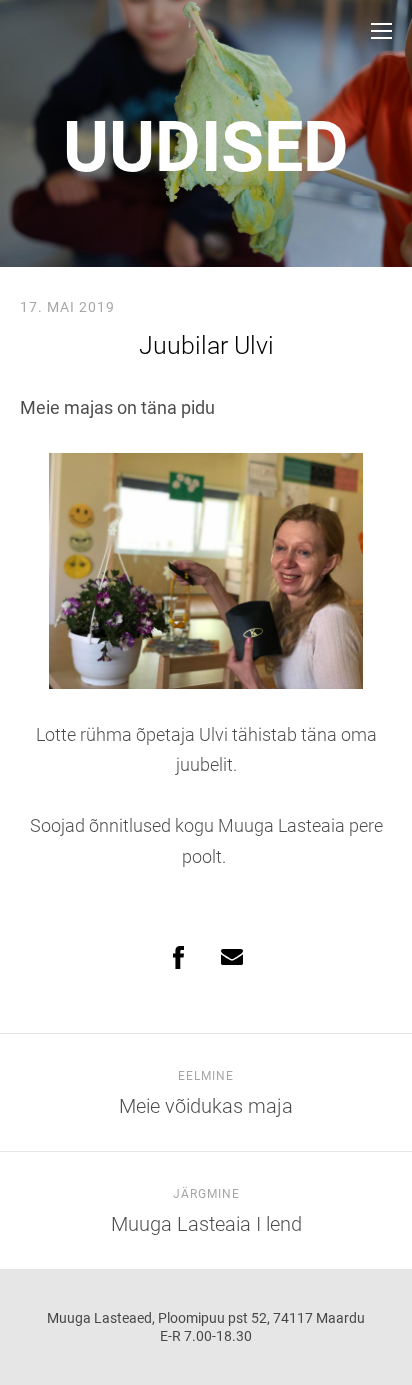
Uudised (206, 147)
